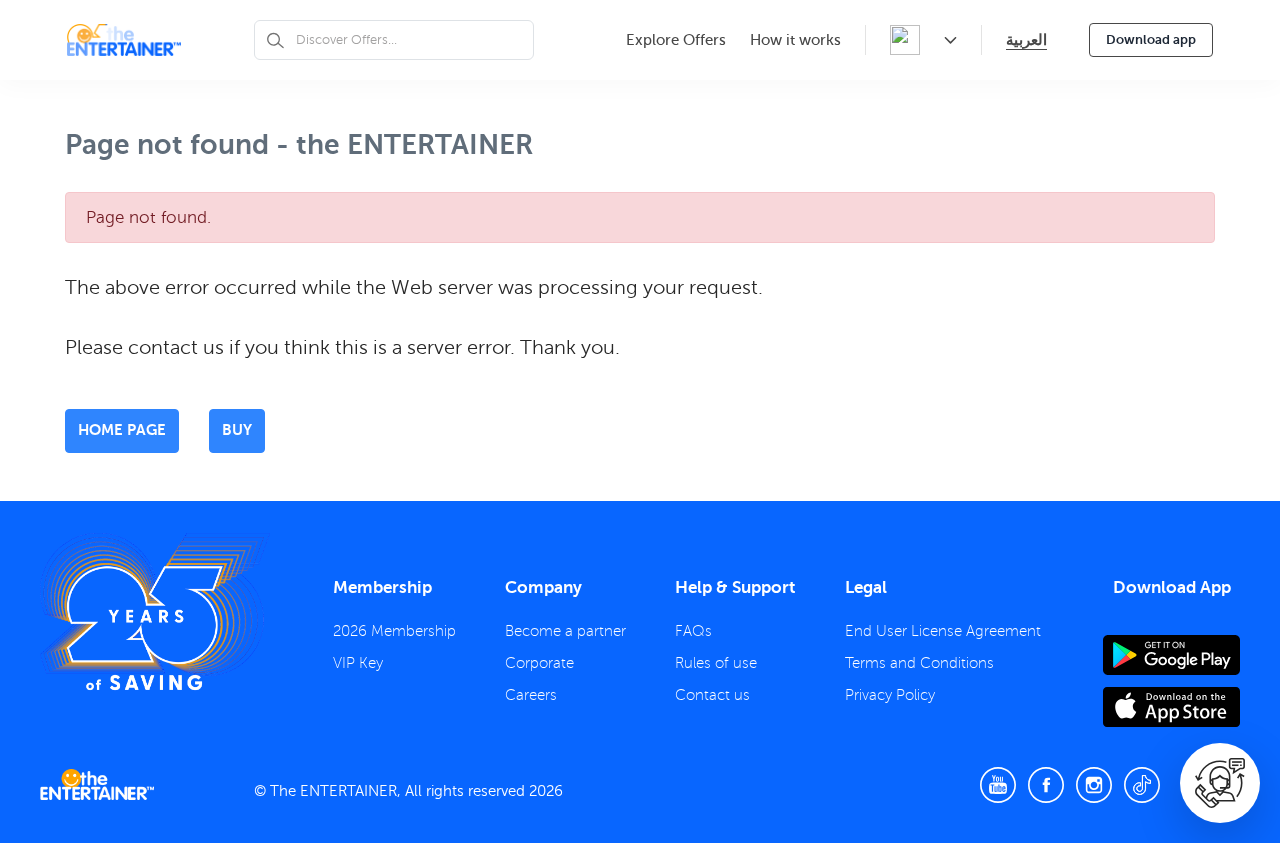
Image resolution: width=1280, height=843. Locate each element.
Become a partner (565, 631)
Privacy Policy (890, 695)
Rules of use (716, 663)
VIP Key (358, 663)
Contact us (712, 695)
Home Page (122, 429)
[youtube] (998, 785)
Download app (1151, 39)
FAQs (693, 631)
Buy (237, 429)
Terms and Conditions (919, 663)
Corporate (539, 663)
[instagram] (1094, 785)
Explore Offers (676, 40)
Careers (531, 695)
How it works (795, 40)
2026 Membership (394, 631)
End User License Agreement (943, 631)
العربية (1026, 39)
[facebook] (1046, 785)
